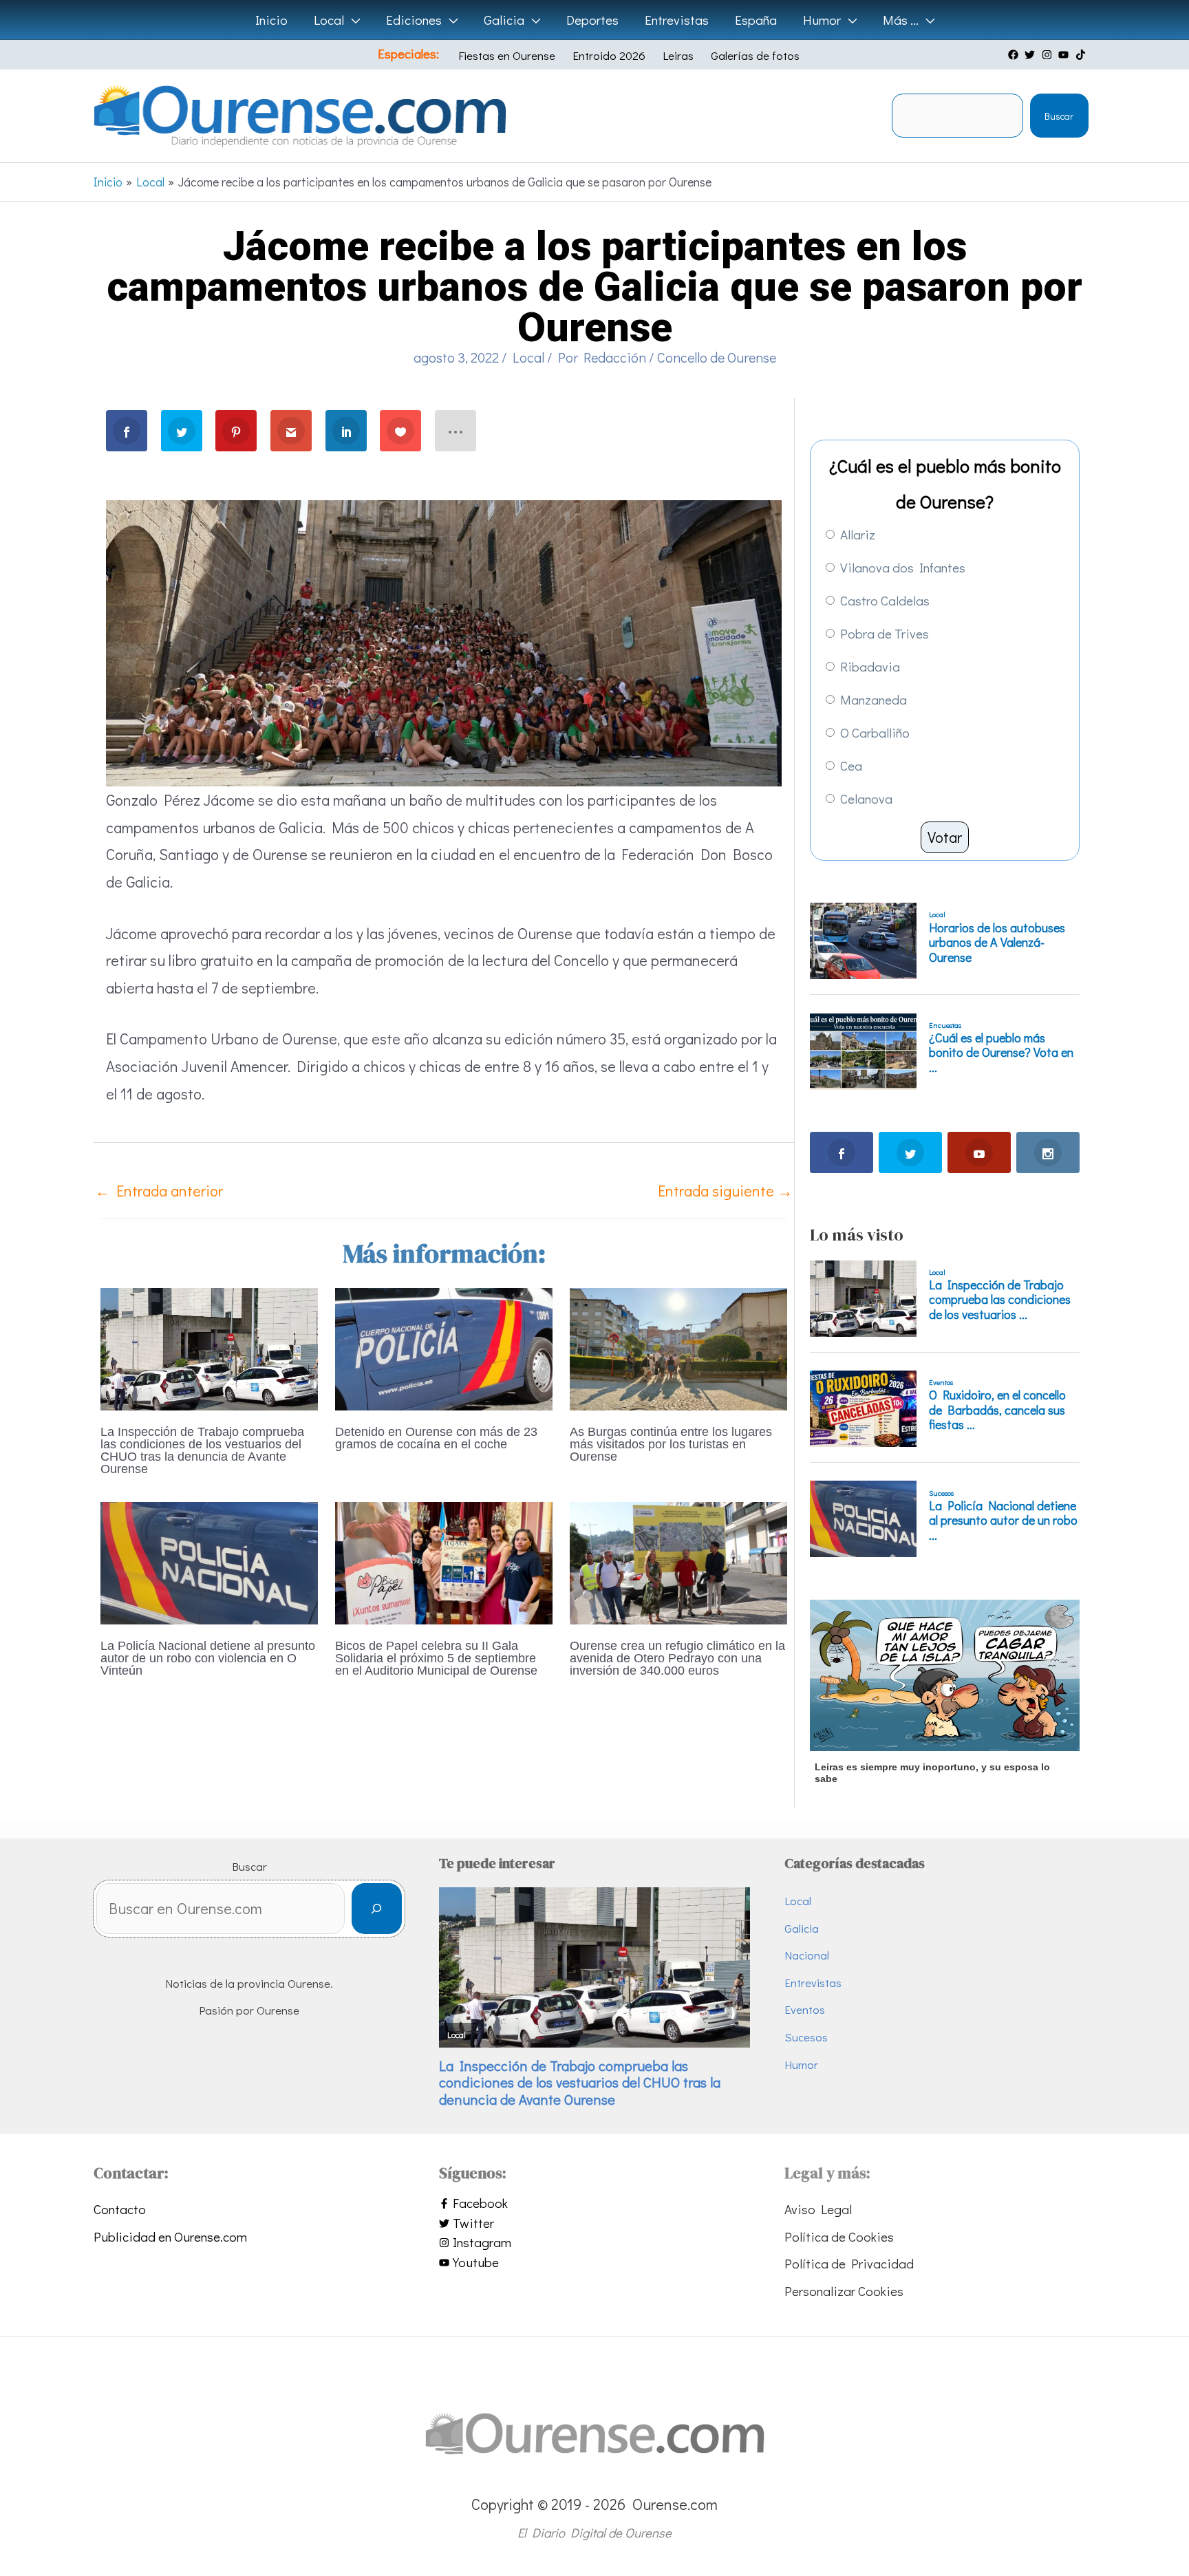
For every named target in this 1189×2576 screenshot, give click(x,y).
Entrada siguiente (725, 1191)
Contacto (120, 2209)
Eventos (805, 2009)
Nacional (807, 1955)
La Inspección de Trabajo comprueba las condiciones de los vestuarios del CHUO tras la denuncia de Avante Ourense (202, 1450)
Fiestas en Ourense (507, 55)
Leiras (678, 55)
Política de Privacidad (849, 2263)
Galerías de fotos (755, 55)
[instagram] (1049, 55)
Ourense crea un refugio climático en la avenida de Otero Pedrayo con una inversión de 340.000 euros (677, 1658)
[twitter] (1031, 55)
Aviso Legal (818, 2209)
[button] (352, 20)
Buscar (1059, 116)
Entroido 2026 (609, 55)
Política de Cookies (839, 2236)
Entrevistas (813, 1983)
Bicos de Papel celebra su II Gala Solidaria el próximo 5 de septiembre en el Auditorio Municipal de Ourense (436, 1658)
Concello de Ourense (717, 357)
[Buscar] (377, 1909)
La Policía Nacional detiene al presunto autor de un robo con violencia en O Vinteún (208, 1658)
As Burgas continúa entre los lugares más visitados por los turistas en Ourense (671, 1444)
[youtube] (1065, 55)
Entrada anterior (159, 1191)
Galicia (802, 1928)
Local (528, 357)
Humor (801, 2064)
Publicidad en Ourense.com (170, 2236)
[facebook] (1015, 55)
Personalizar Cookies (844, 2291)
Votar (945, 837)
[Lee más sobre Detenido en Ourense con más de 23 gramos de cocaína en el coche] (444, 1347)
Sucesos (806, 2037)
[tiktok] (1082, 55)
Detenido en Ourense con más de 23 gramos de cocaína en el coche (436, 1438)
